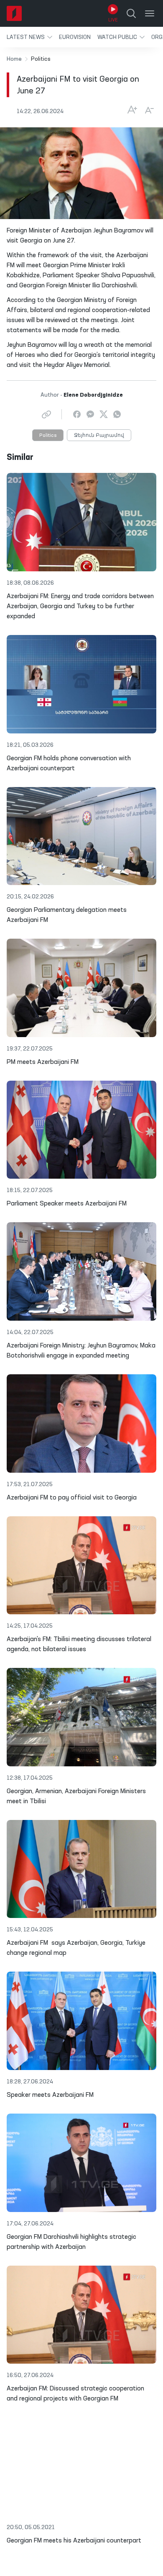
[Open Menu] (150, 13)
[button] (29, 37)
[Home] (14, 13)
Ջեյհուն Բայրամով (99, 436)
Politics (48, 436)
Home (14, 59)
